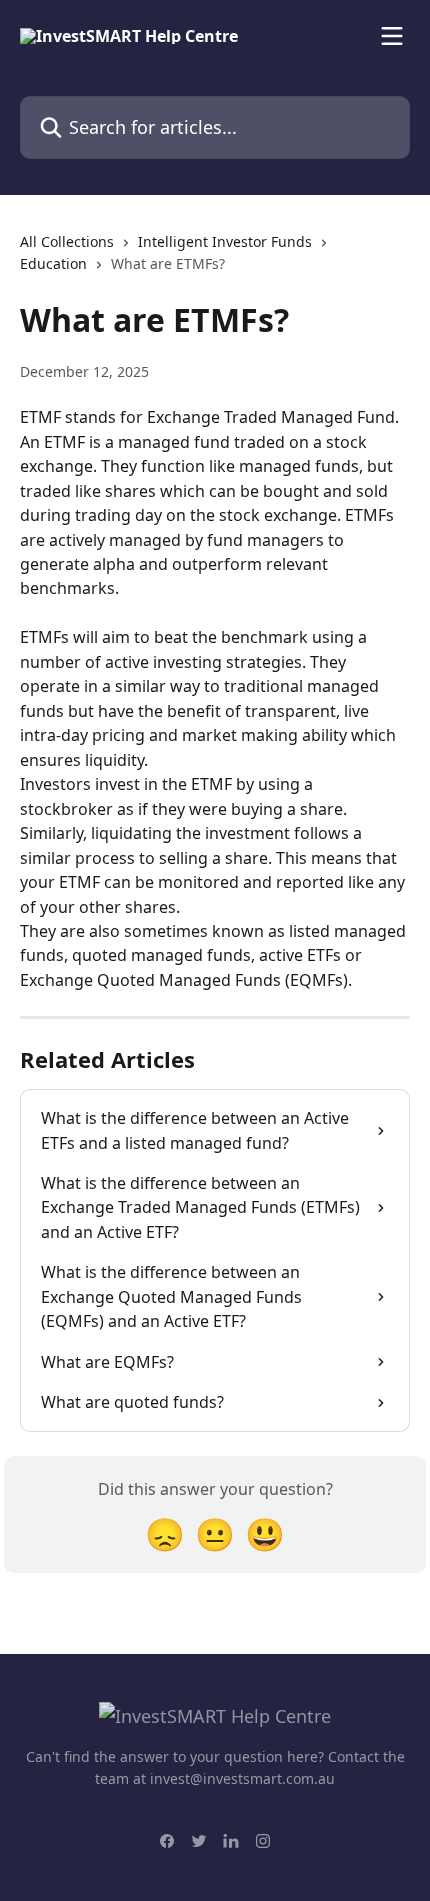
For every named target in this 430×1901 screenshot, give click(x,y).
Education (53, 263)
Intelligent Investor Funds (225, 241)
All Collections (67, 241)
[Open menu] (392, 36)
